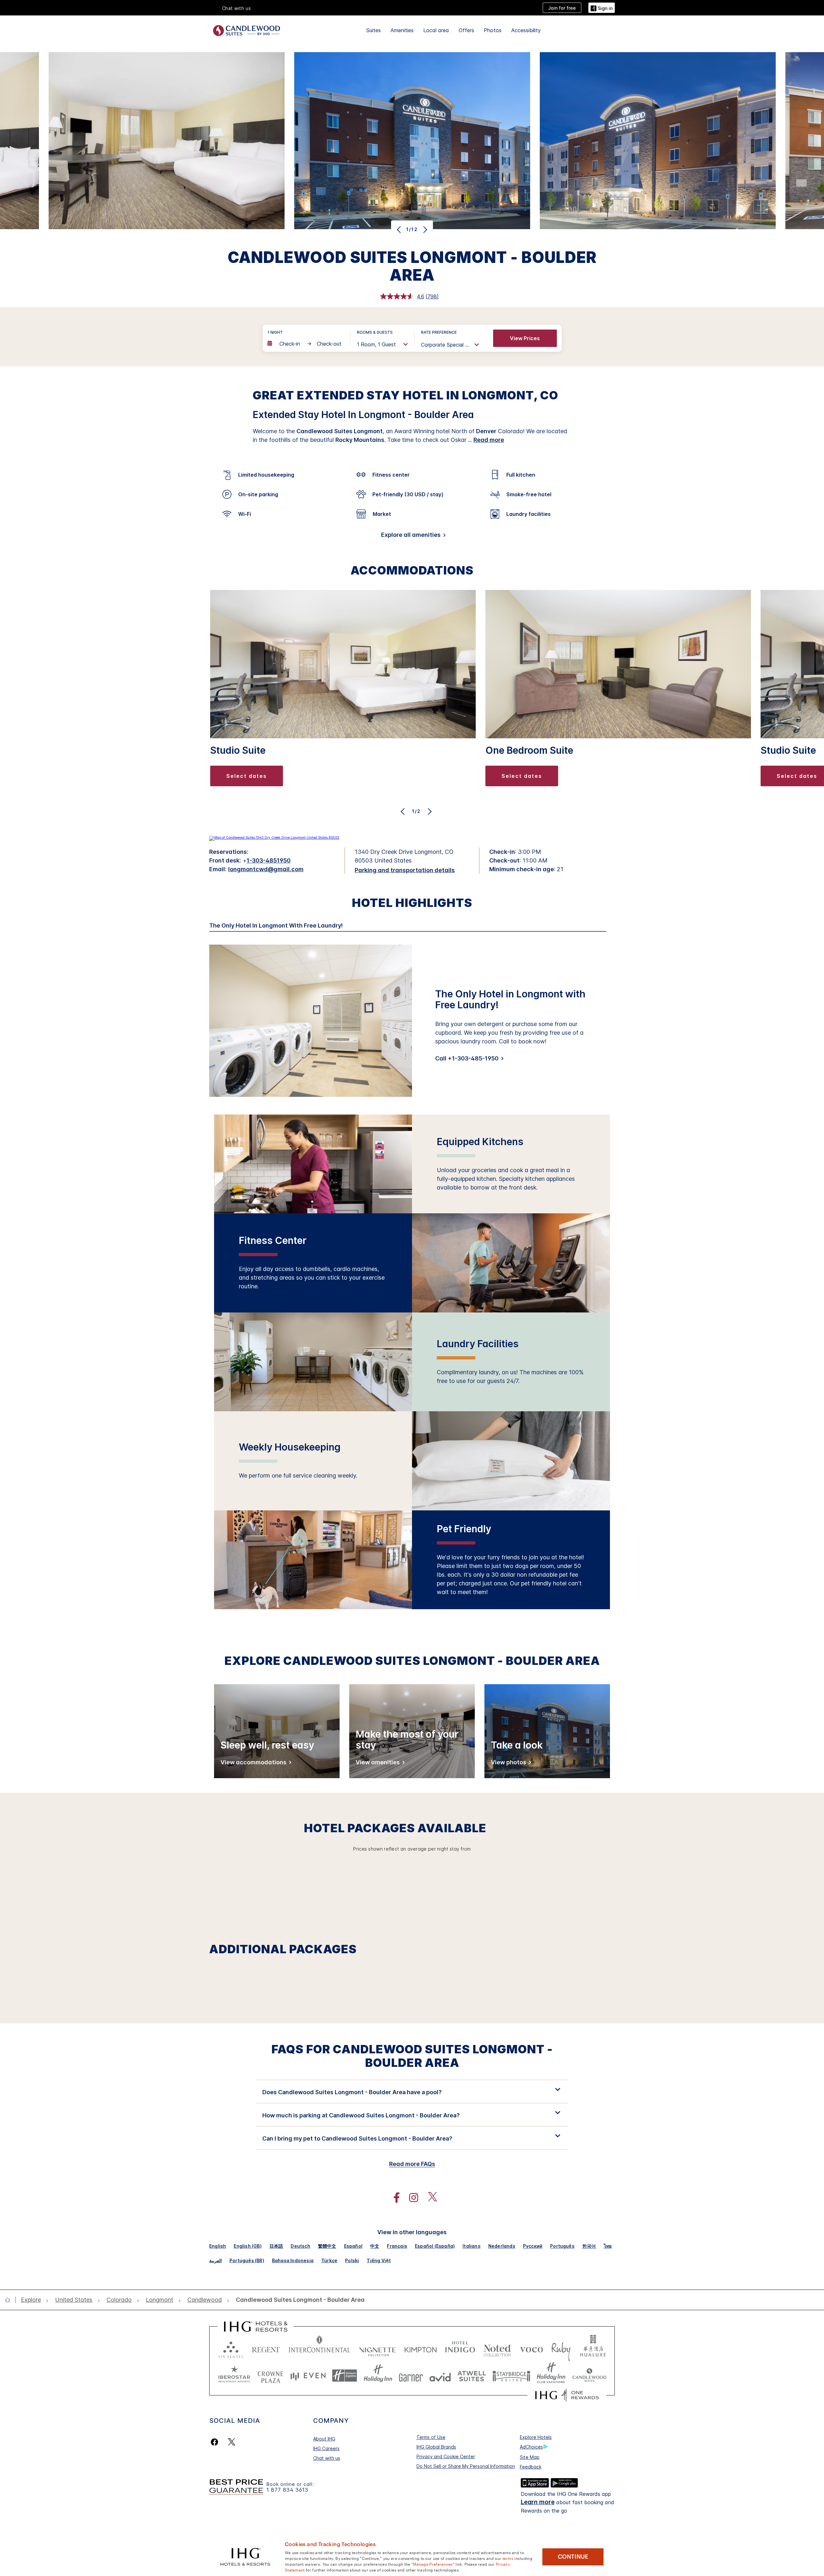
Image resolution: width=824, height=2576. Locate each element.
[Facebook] (216, 2442)
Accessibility (526, 30)
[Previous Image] (400, 229)
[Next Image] (424, 229)
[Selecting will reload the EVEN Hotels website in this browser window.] (308, 2376)
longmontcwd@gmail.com (266, 869)
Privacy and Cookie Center (446, 2456)
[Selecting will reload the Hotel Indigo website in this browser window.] (460, 2348)
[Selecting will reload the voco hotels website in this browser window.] (531, 2348)
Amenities (402, 30)
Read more (489, 440)
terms (508, 2558)
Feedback (531, 2467)
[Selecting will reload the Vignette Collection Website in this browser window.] (377, 2348)
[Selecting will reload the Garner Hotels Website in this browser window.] (411, 2376)
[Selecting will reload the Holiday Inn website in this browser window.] (378, 2376)
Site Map (530, 2457)
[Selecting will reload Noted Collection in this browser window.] (497, 2348)
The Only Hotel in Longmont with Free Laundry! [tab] (276, 926)
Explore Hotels (536, 2437)
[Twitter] (232, 2442)
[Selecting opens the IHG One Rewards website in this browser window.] (567, 2395)
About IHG (324, 2439)
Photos (493, 30)
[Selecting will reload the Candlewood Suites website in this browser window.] (589, 2376)
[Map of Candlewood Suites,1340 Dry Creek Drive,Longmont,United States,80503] (274, 837)
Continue (573, 2557)
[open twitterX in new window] (429, 2198)
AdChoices (531, 2447)
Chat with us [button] (237, 8)
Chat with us (327, 2458)
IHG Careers (326, 2448)
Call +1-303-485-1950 (467, 1058)
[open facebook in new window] (393, 2198)
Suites (374, 30)
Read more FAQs (412, 2164)
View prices (525, 338)
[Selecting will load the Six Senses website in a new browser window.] (231, 2348)
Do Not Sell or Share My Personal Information (466, 2466)
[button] (602, 8)
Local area (436, 30)
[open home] (10, 2300)
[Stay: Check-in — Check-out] (306, 344)
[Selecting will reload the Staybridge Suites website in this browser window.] (511, 2376)
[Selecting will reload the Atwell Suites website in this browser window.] (472, 2376)
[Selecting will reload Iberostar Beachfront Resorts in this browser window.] (234, 2376)
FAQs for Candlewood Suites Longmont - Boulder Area (412, 2056)
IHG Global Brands (436, 2447)
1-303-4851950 (269, 860)
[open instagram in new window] (410, 2198)
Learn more (538, 2502)
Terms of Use (431, 2437)
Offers (466, 30)
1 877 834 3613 (287, 2490)
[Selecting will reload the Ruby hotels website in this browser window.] (561, 2348)
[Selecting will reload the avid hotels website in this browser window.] (440, 2376)
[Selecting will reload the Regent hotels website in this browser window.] (266, 2348)
